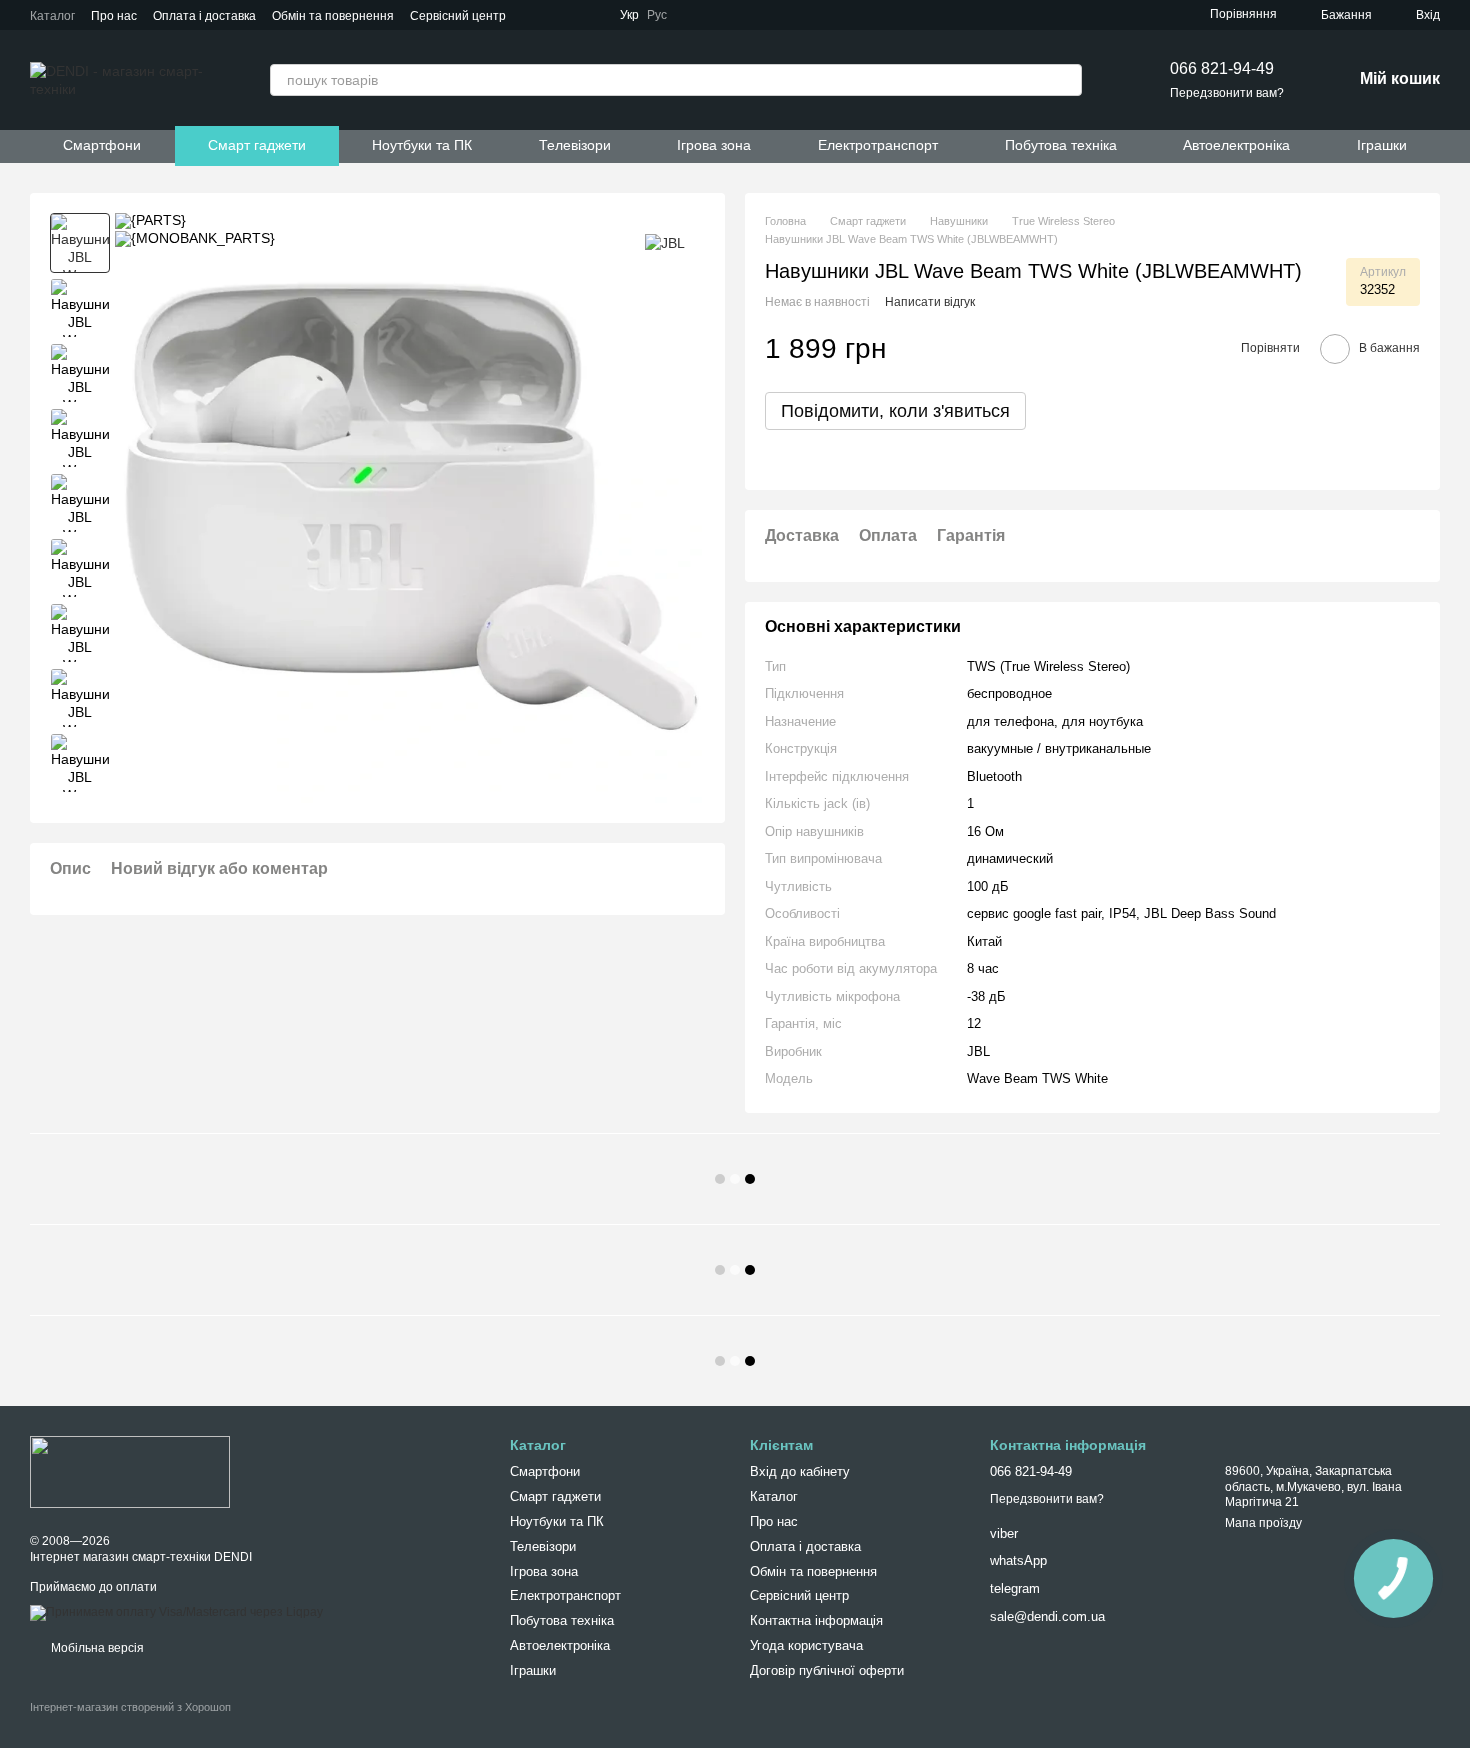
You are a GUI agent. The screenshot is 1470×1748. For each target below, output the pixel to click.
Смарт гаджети (257, 145)
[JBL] (665, 242)
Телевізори (575, 145)
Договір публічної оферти (827, 1670)
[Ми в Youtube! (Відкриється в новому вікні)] (747, 15)
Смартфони (102, 145)
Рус (657, 15)
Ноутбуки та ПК (422, 145)
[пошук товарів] (1066, 80)
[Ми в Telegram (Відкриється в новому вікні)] (699, 15)
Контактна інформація (816, 1620)
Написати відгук (930, 302)
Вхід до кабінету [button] (800, 1471)
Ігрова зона (714, 145)
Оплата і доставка (204, 16)
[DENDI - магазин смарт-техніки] (130, 1471)
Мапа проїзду (1263, 1523)
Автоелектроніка (1236, 145)
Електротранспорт (878, 145)
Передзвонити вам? (1227, 93)
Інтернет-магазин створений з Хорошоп (130, 1707)
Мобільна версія (96, 1648)
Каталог (52, 16)
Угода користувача (806, 1645)
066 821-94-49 (1222, 68)
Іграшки (1382, 145)
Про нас (114, 16)
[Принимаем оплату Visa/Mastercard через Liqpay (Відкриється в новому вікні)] (176, 1613)
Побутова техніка (1061, 145)
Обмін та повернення (333, 16)
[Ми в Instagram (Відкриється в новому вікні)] (771, 15)
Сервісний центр (458, 16)
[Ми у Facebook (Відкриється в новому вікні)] (723, 15)
